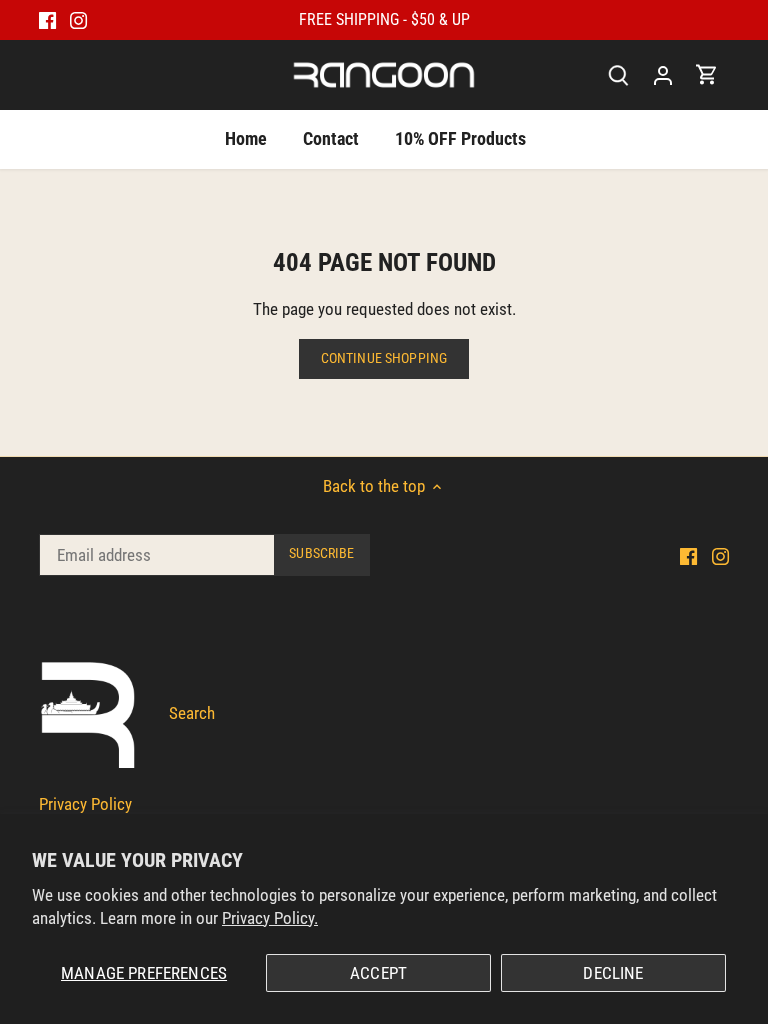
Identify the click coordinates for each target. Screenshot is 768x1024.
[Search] (619, 74)
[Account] (663, 74)
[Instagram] (78, 20)
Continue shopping (384, 358)
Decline (613, 973)
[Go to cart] (707, 74)
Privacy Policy (85, 804)
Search (192, 713)
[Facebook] (47, 20)
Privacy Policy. (270, 918)
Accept (378, 973)
